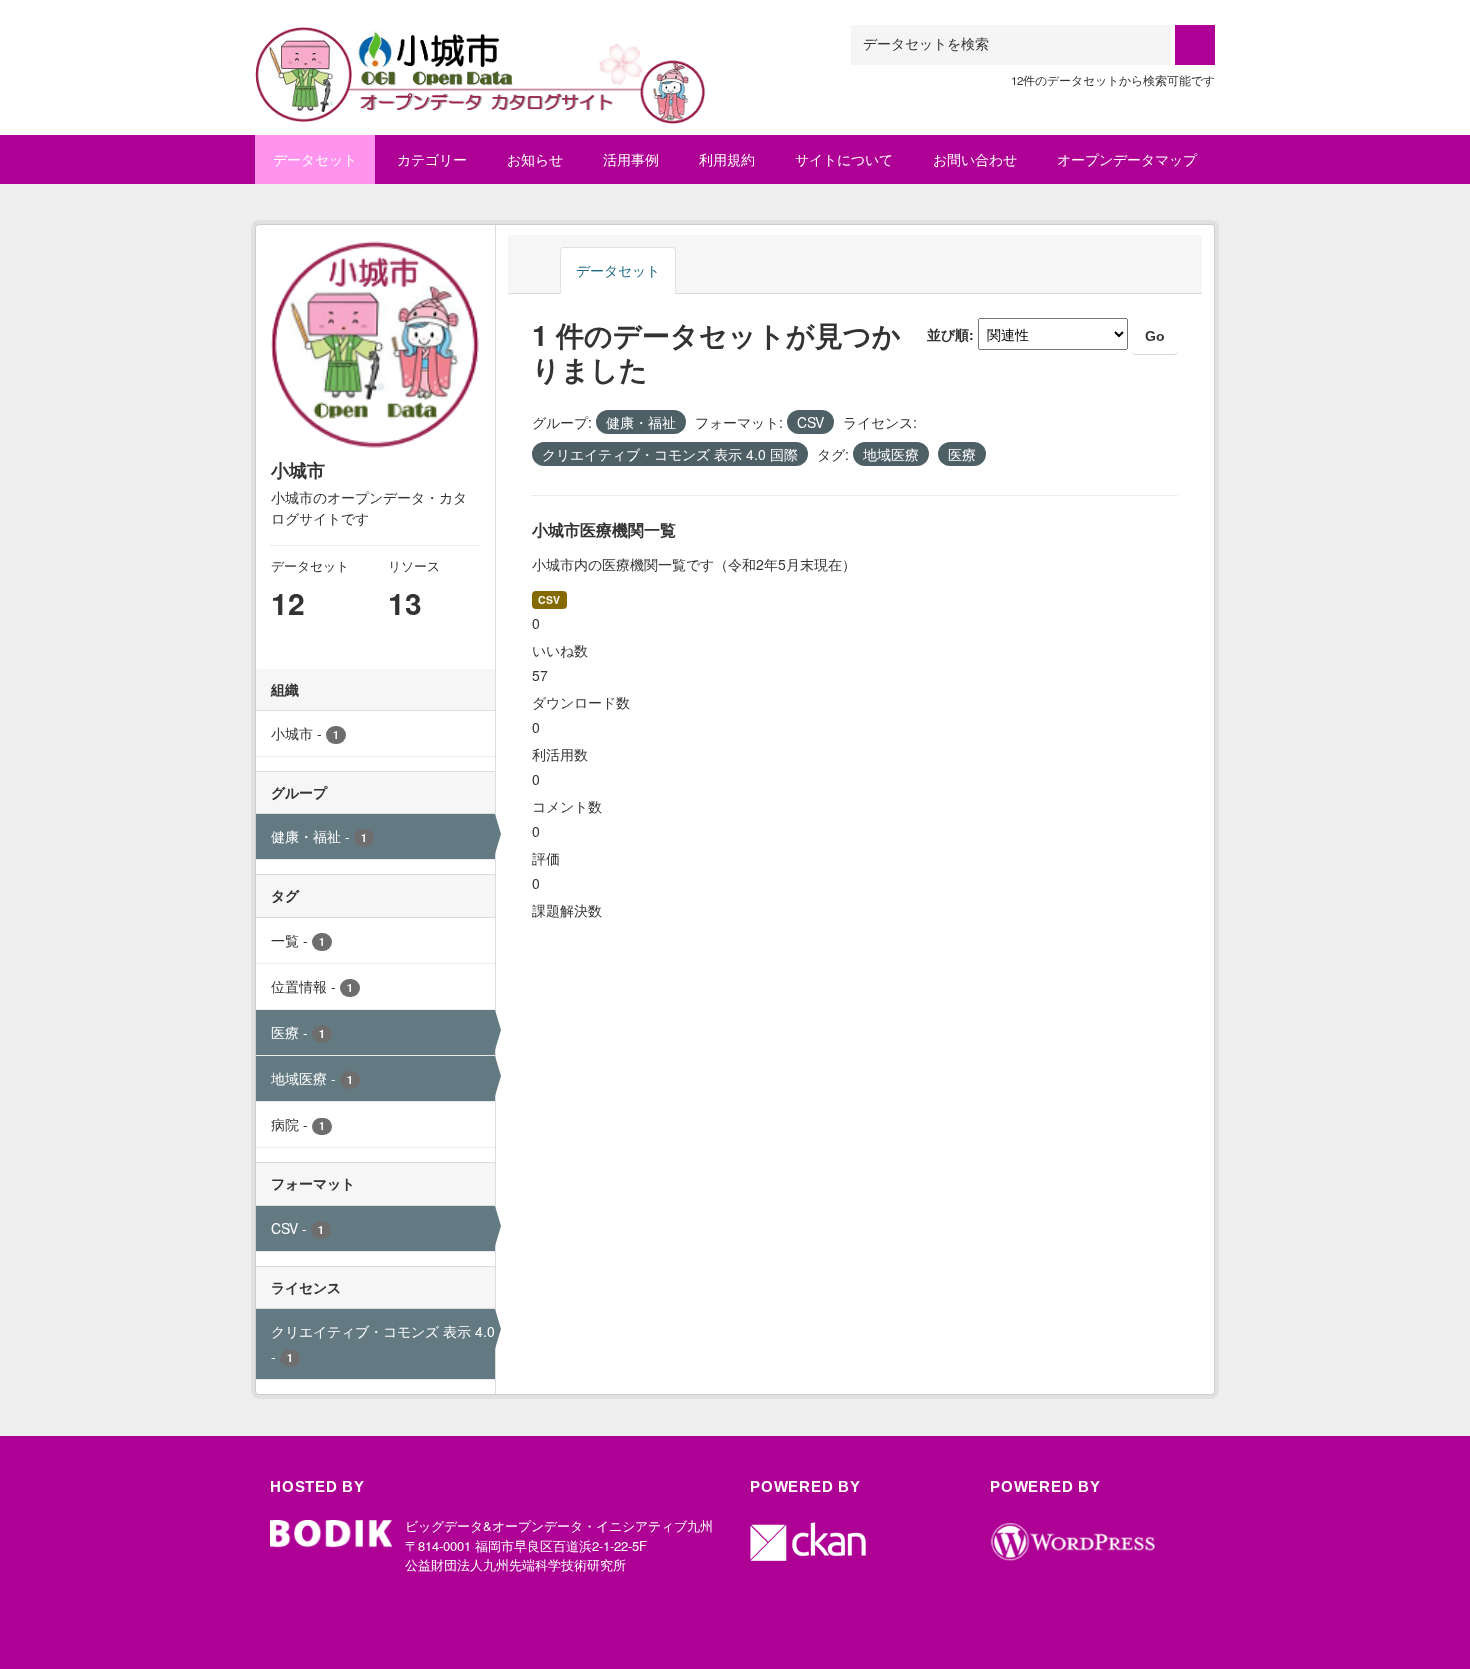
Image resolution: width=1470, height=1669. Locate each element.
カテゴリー (432, 159)
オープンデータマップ (1127, 159)
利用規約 (727, 159)
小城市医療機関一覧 (604, 529)
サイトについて (844, 159)
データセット (315, 159)
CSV (549, 599)
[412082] (481, 49)
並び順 (948, 334)
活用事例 (631, 159)
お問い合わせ (975, 159)
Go (1155, 336)
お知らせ (535, 159)
